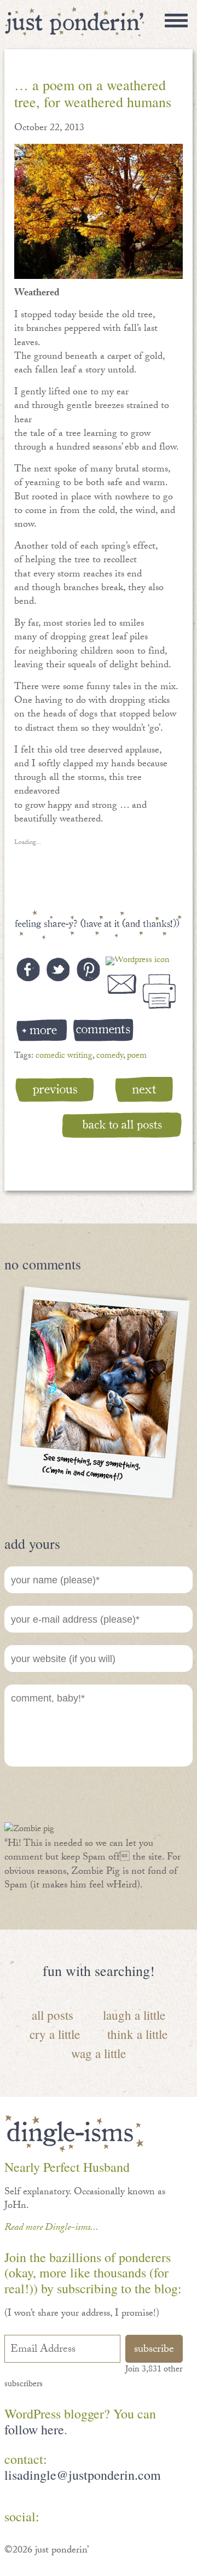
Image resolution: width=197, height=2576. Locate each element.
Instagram (155, 2519)
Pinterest (91, 2519)
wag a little (99, 2053)
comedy (110, 1056)
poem (137, 1056)
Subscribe (154, 2350)
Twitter (123, 2519)
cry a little (55, 2034)
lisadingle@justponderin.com (83, 2475)
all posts (53, 2015)
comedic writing (64, 1056)
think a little (137, 2034)
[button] (99, 211)
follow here (34, 2429)
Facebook (59, 2519)
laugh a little (134, 2015)
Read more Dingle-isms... (51, 2228)
